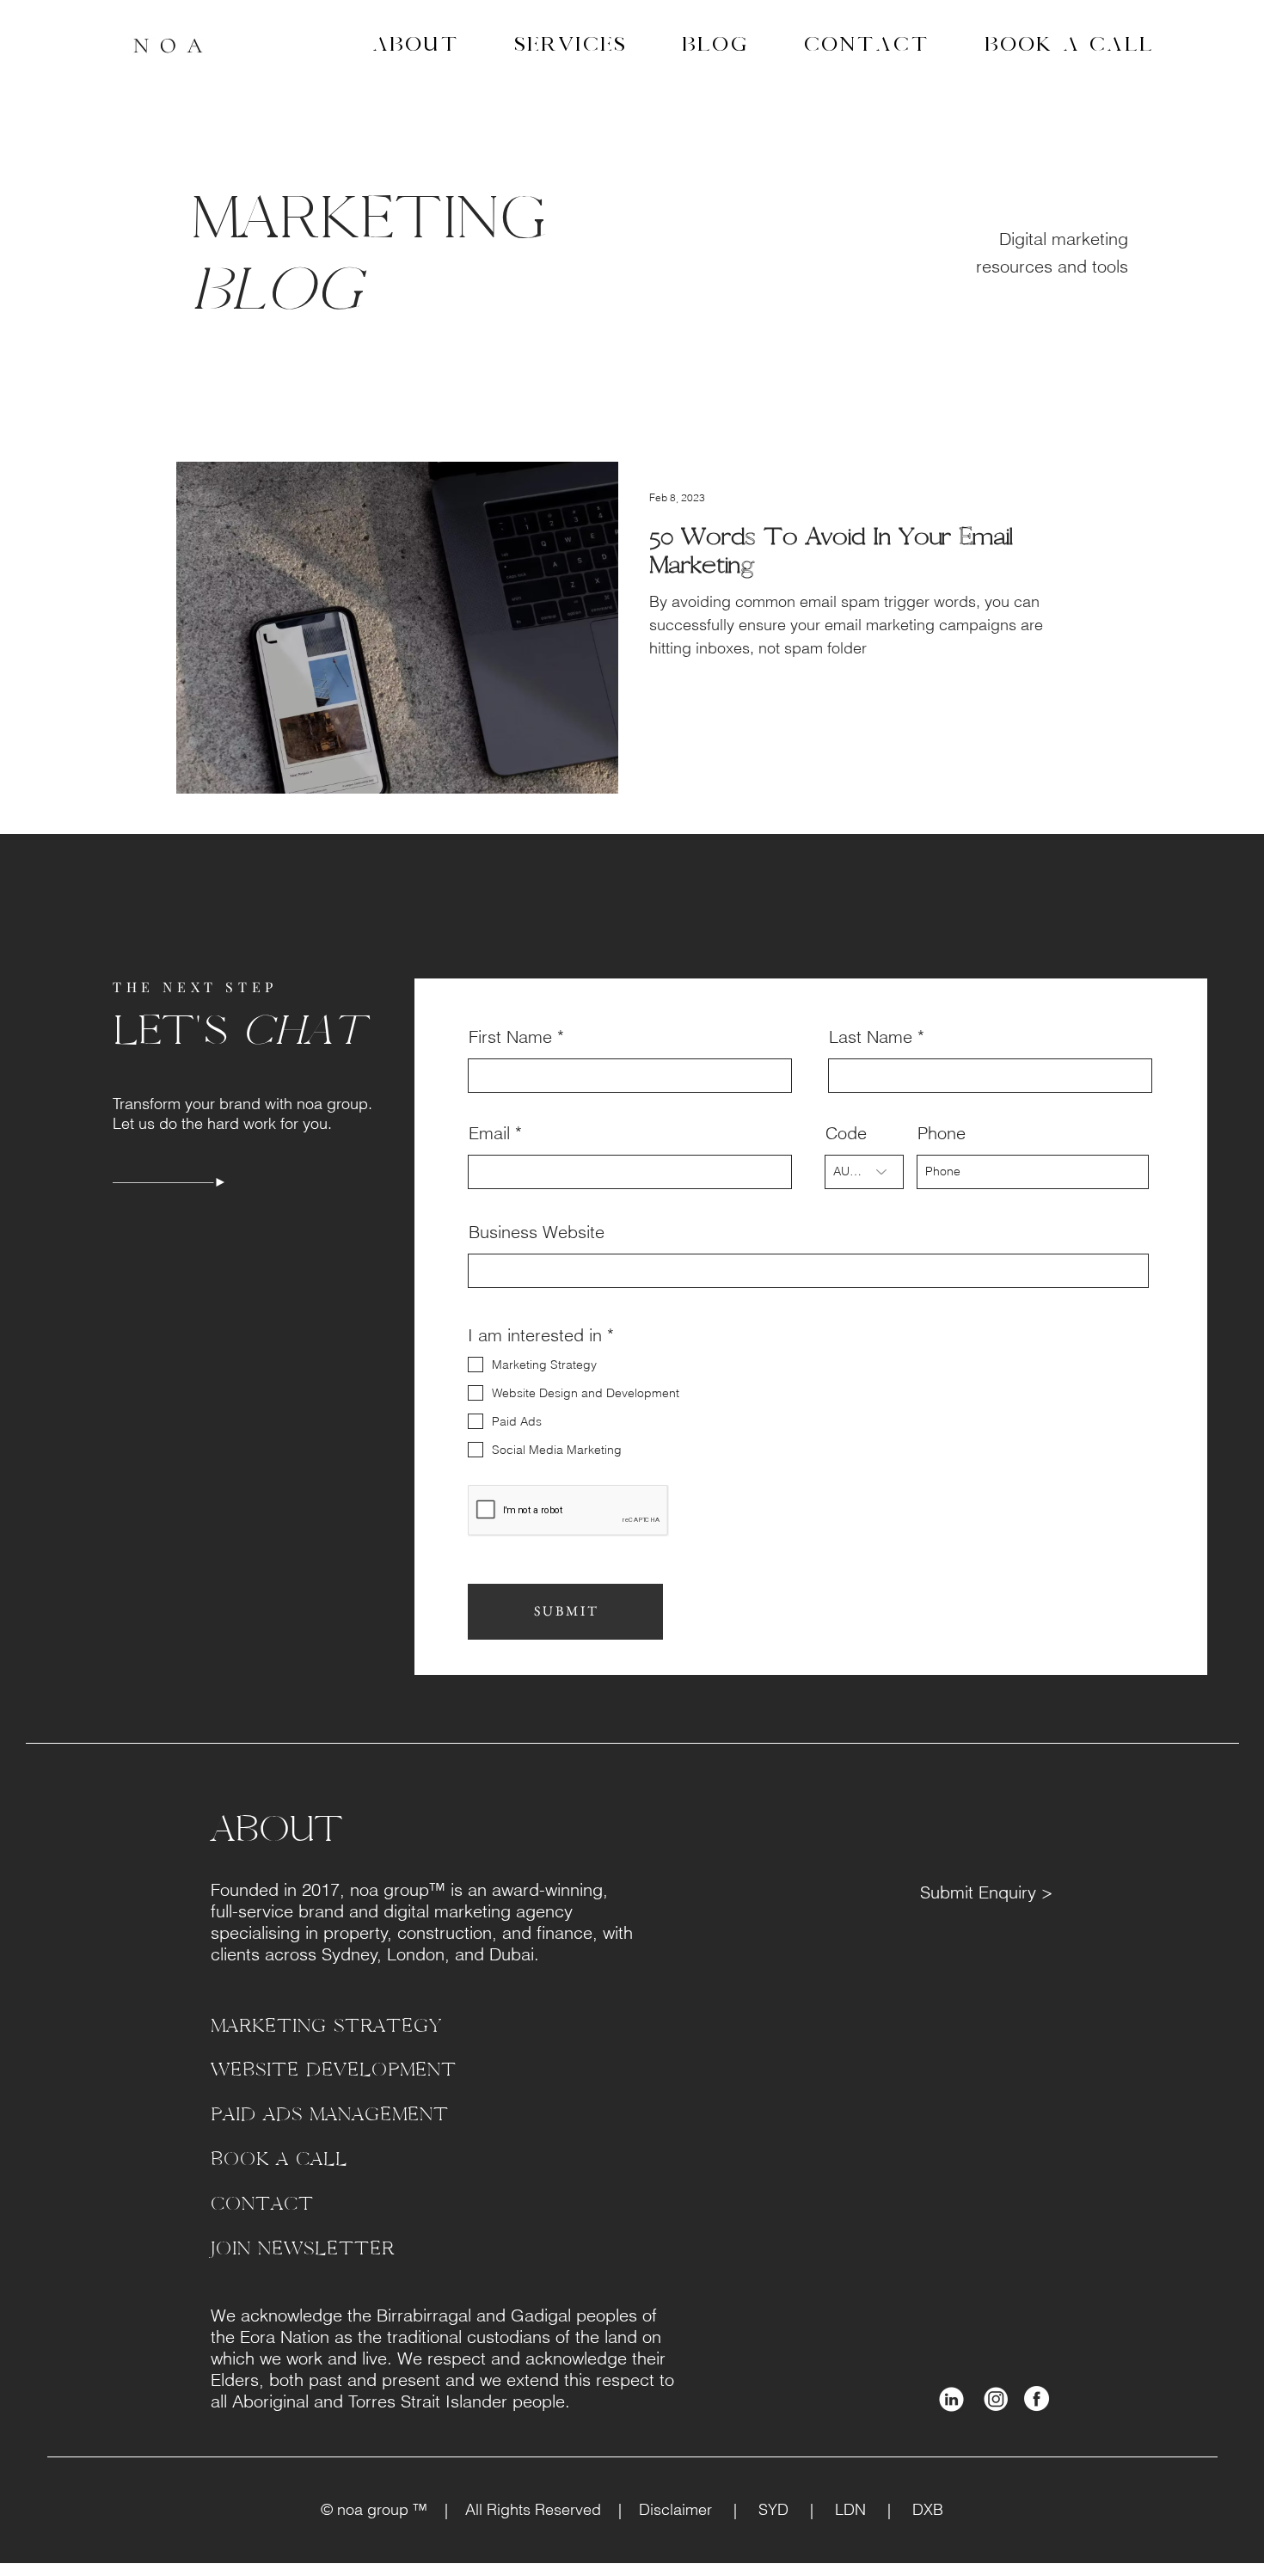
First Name (510, 1037)
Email (489, 1133)
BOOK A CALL (279, 2159)
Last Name (871, 1037)
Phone (942, 1133)
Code (846, 1133)
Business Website (537, 1232)
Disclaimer (686, 2509)
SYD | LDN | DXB (840, 2509)
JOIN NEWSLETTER (303, 2249)
